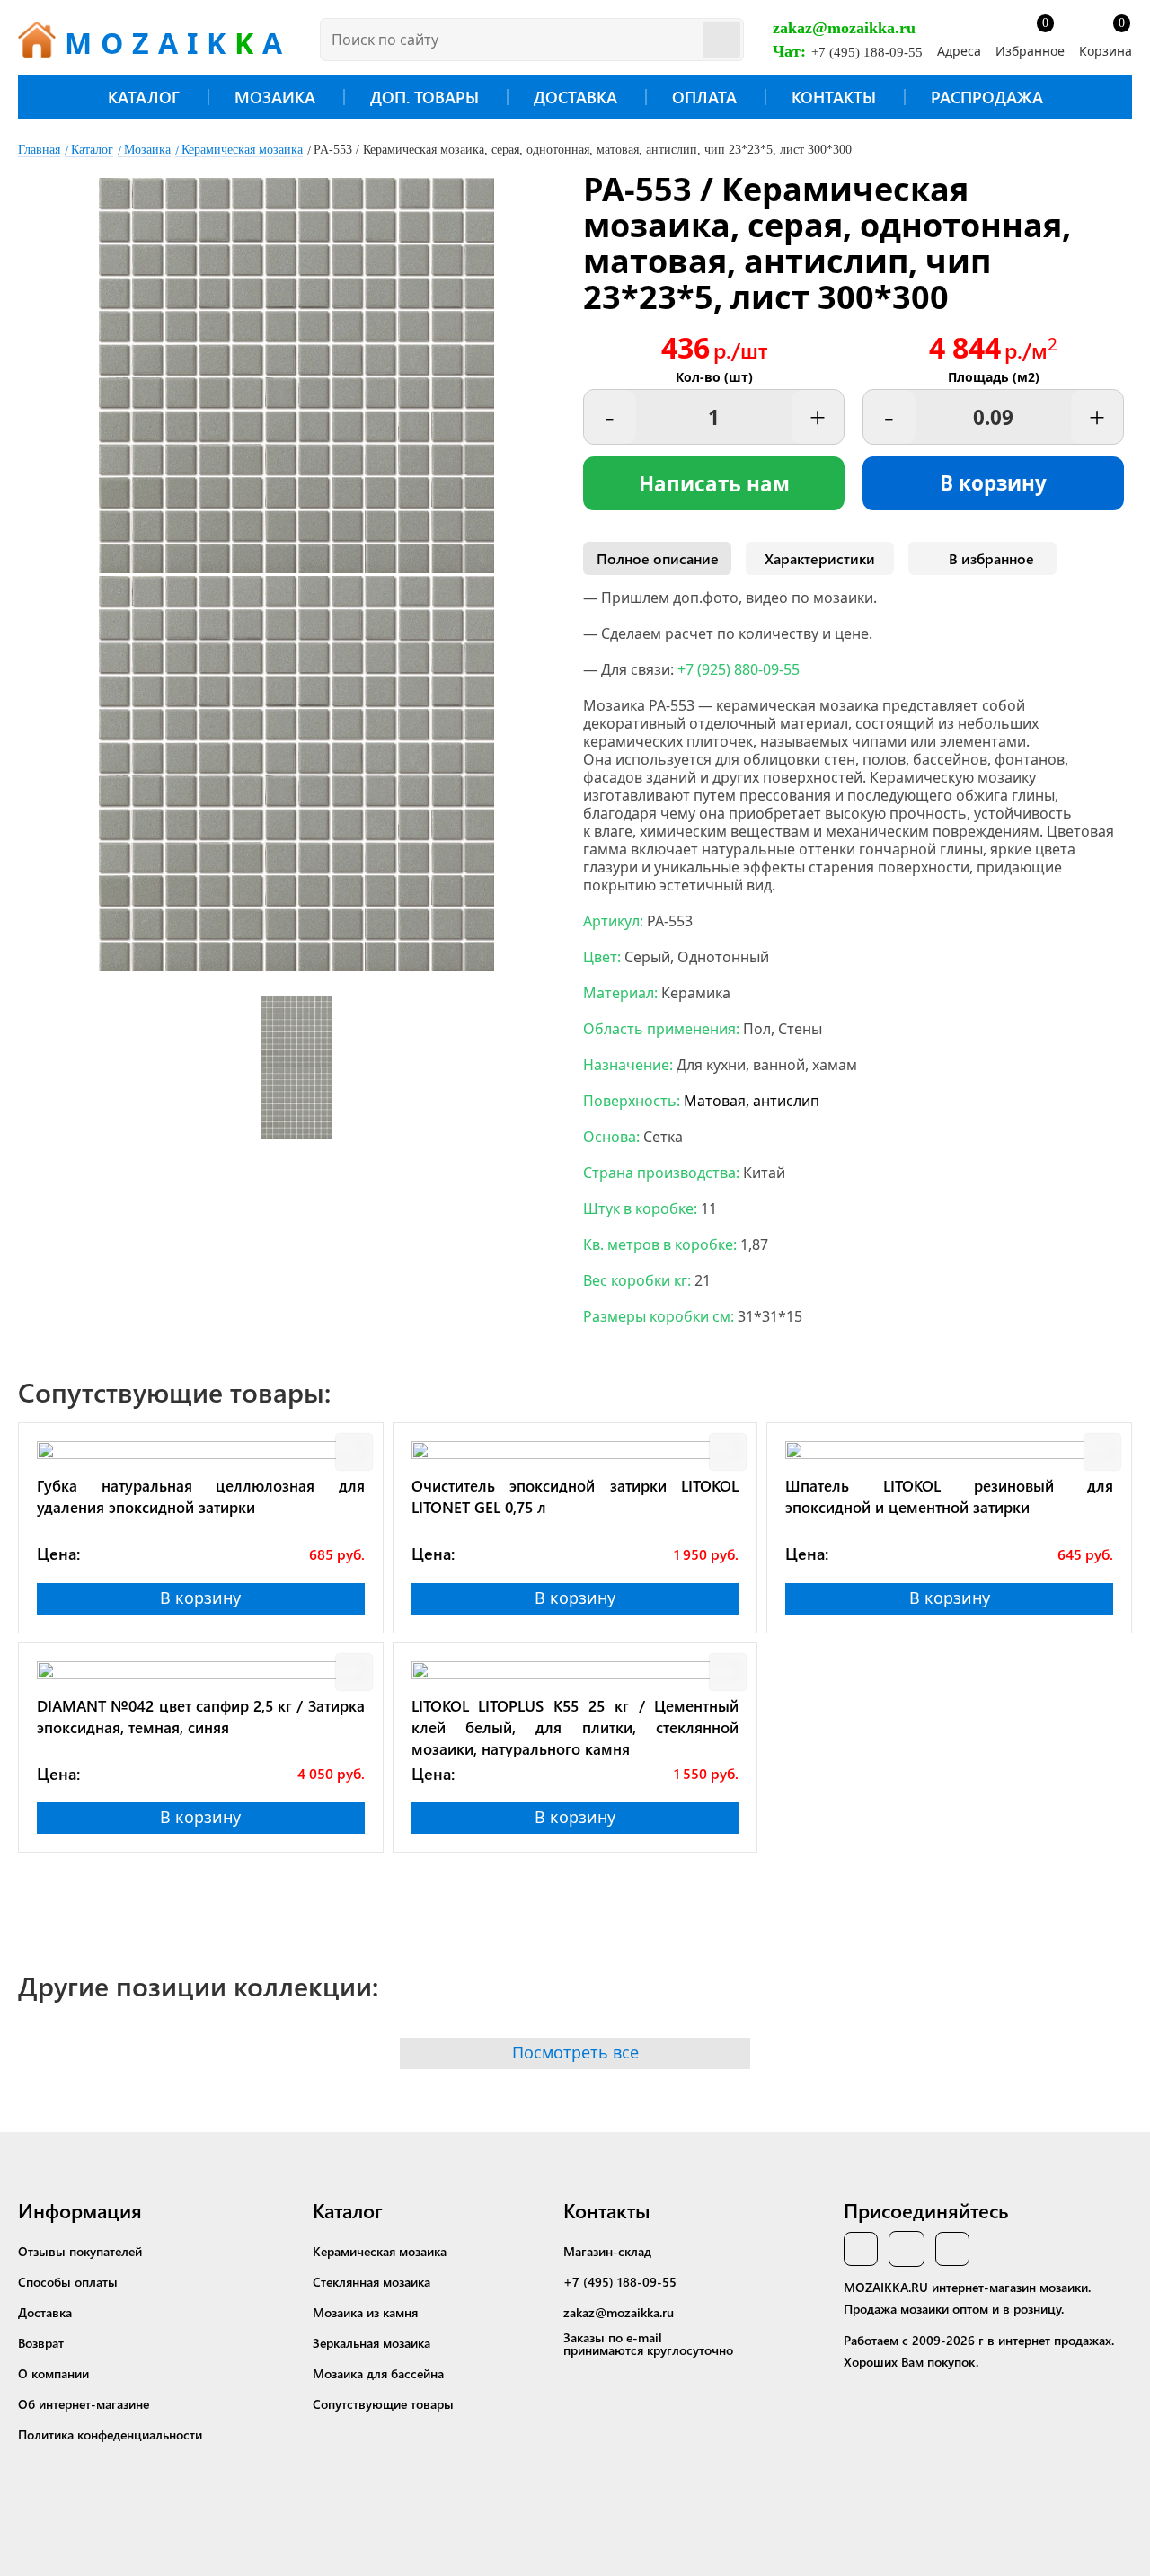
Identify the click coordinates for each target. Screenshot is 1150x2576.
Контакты (834, 97)
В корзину (993, 483)
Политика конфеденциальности (110, 2434)
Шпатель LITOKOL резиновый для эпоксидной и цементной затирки (949, 1496)
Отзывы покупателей (80, 2251)
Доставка (575, 97)
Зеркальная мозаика (372, 2343)
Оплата (704, 97)
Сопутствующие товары (383, 2404)
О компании (53, 2373)
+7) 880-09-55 (739, 669)
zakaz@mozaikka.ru (844, 28)
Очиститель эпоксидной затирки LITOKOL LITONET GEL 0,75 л (575, 1496)
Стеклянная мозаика (372, 2282)
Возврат (41, 2343)
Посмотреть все (575, 2052)
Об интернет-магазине (84, 2404)
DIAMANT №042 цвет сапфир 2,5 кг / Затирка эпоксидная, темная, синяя (201, 1716)
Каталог (144, 97)
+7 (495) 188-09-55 (867, 52)
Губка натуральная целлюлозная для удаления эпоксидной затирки (201, 1496)
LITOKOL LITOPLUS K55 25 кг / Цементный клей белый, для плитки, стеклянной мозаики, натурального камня (575, 1726)
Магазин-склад (607, 2251)
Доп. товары (425, 97)
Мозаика (275, 97)
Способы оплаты (68, 2282)
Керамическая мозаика (242, 150)
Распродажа (987, 97)
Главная (39, 150)
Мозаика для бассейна (378, 2373)
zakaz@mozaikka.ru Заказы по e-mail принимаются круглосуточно (648, 2331)
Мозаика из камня (365, 2312)
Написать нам (714, 484)
